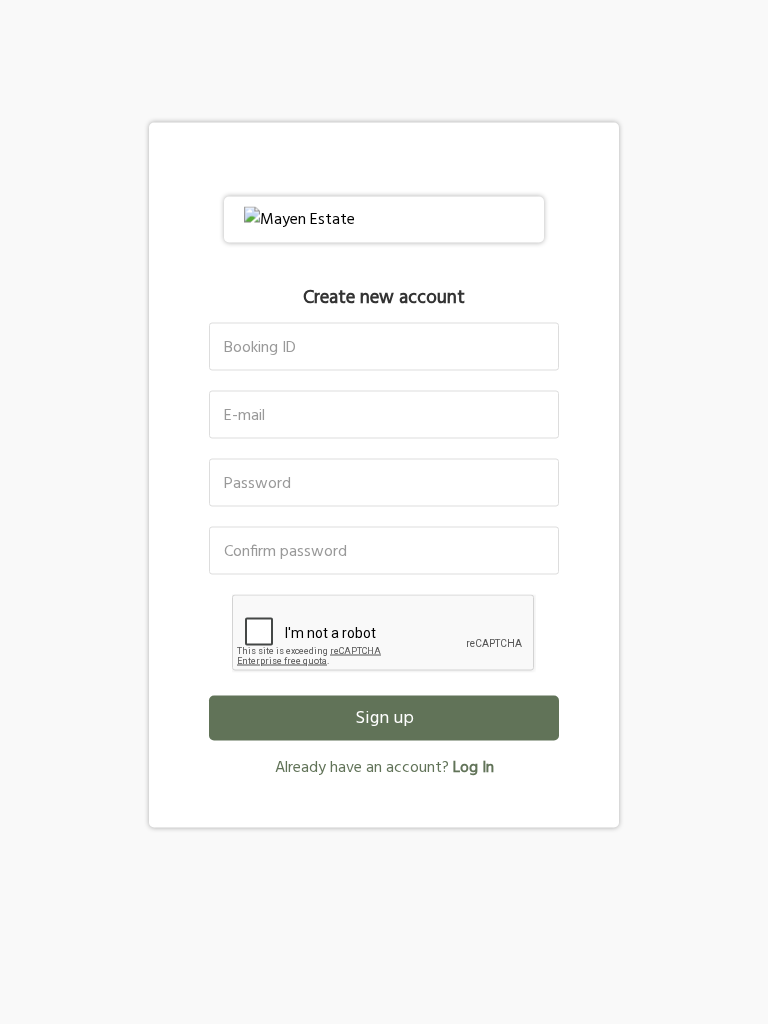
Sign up (384, 718)
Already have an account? (384, 768)
